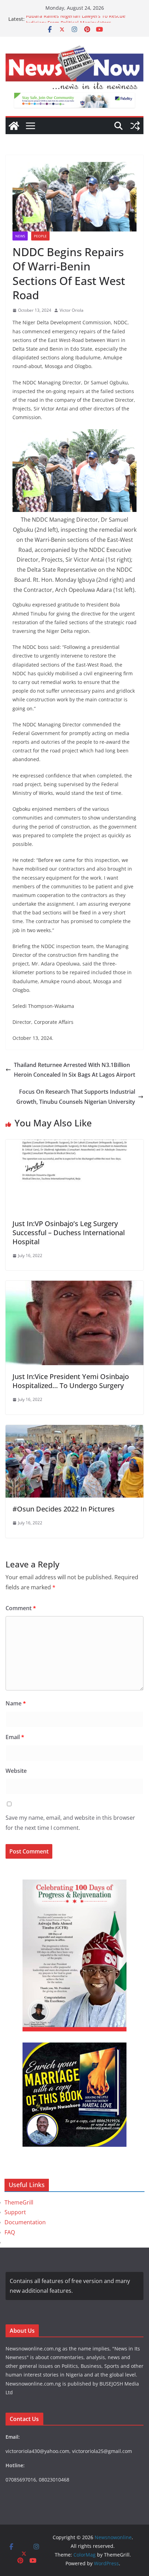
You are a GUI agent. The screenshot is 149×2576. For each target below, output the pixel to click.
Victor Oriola (72, 310)
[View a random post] (135, 126)
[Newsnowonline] (14, 126)
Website (16, 1771)
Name (16, 1703)
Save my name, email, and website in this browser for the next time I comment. (70, 1823)
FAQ (10, 2232)
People (40, 236)
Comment (21, 1608)
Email (15, 1737)
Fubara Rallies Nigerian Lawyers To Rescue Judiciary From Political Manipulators (76, 22)
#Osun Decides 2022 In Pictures (64, 1509)
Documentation (25, 2222)
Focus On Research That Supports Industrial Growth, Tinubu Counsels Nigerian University (76, 1097)
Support (15, 2212)
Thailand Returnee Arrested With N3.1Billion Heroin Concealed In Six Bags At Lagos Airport (74, 1070)
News (20, 236)
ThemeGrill (19, 2202)
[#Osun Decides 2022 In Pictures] (74, 1430)
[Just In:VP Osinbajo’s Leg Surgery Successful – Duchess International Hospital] (74, 1144)
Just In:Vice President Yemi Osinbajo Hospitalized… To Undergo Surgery (71, 1381)
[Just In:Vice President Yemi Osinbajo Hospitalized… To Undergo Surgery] (74, 1286)
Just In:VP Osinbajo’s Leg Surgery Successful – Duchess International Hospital (69, 1233)
